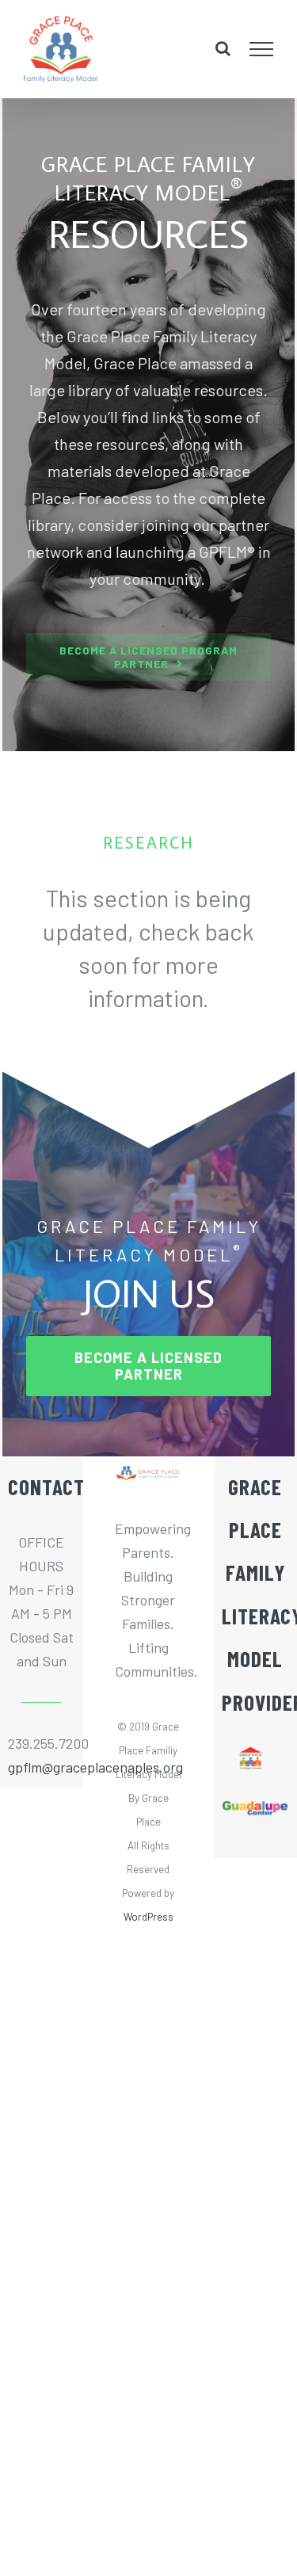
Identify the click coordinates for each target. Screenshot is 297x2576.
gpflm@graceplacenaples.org (41, 1767)
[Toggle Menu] (262, 49)
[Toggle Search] (223, 48)
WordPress (148, 1917)
